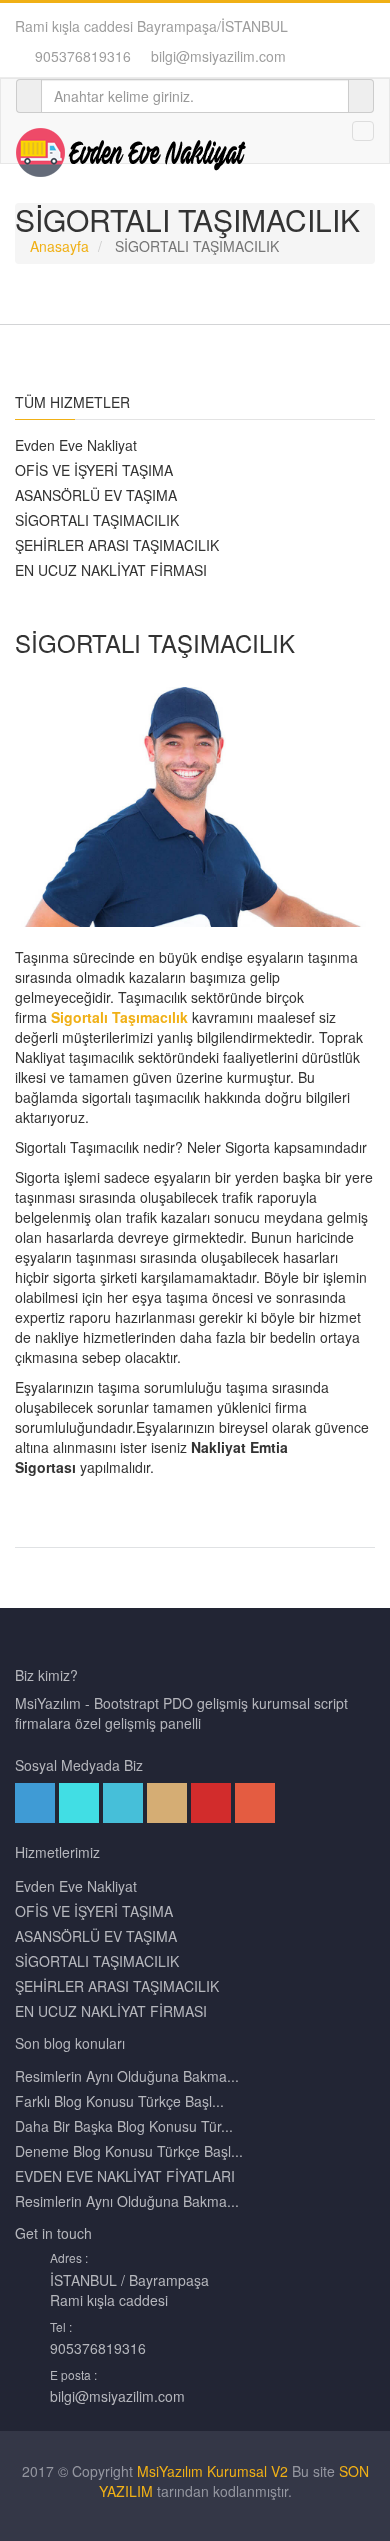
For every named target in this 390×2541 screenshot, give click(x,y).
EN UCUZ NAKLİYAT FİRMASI (111, 570)
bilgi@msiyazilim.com (218, 56)
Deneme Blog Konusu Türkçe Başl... (129, 2151)
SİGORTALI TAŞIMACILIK (97, 520)
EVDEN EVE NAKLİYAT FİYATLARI (125, 2176)
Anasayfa (59, 246)
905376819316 (83, 56)
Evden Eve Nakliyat (76, 445)
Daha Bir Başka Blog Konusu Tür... (124, 2126)
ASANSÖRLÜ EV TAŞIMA (96, 495)
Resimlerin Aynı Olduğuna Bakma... (127, 2076)
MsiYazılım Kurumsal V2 (212, 2471)
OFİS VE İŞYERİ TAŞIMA (94, 470)
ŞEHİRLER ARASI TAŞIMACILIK (117, 545)
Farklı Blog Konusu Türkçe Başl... (119, 2101)
